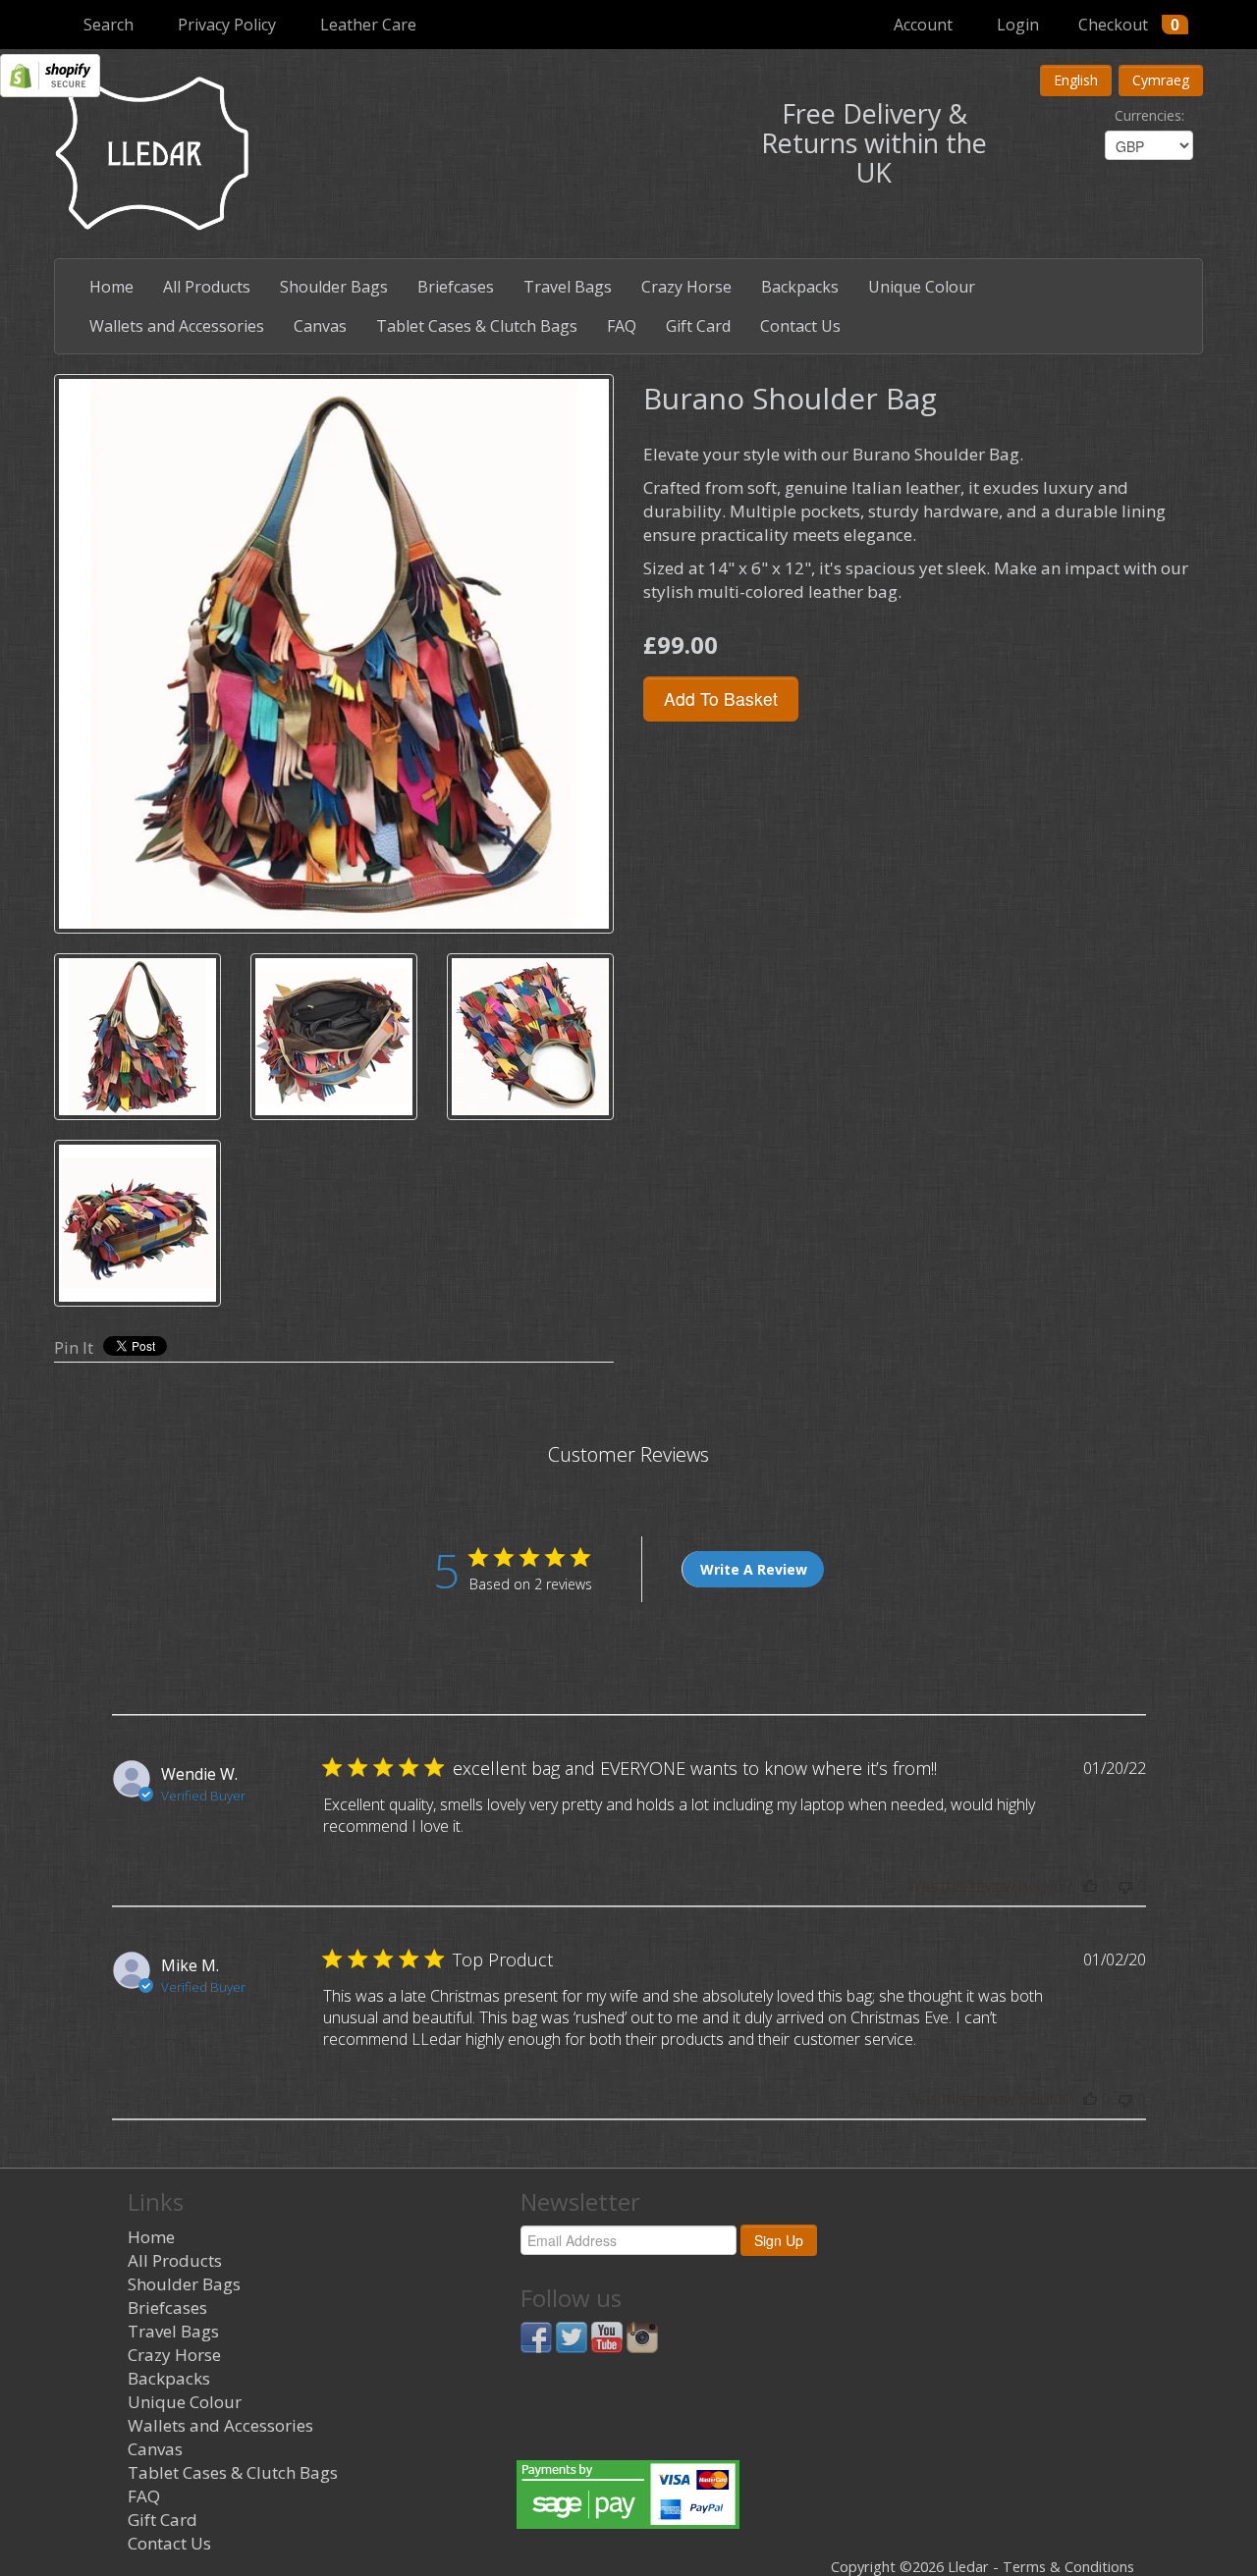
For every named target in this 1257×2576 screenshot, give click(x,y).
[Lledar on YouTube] (607, 2336)
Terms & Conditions (1068, 2567)
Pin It (74, 1347)
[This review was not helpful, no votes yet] (1125, 1886)
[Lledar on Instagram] (642, 2336)
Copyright (863, 2567)
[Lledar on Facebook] (536, 2336)
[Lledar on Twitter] (572, 2336)
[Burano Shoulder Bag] (334, 654)
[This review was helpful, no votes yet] (1090, 1886)
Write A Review (754, 1569)
